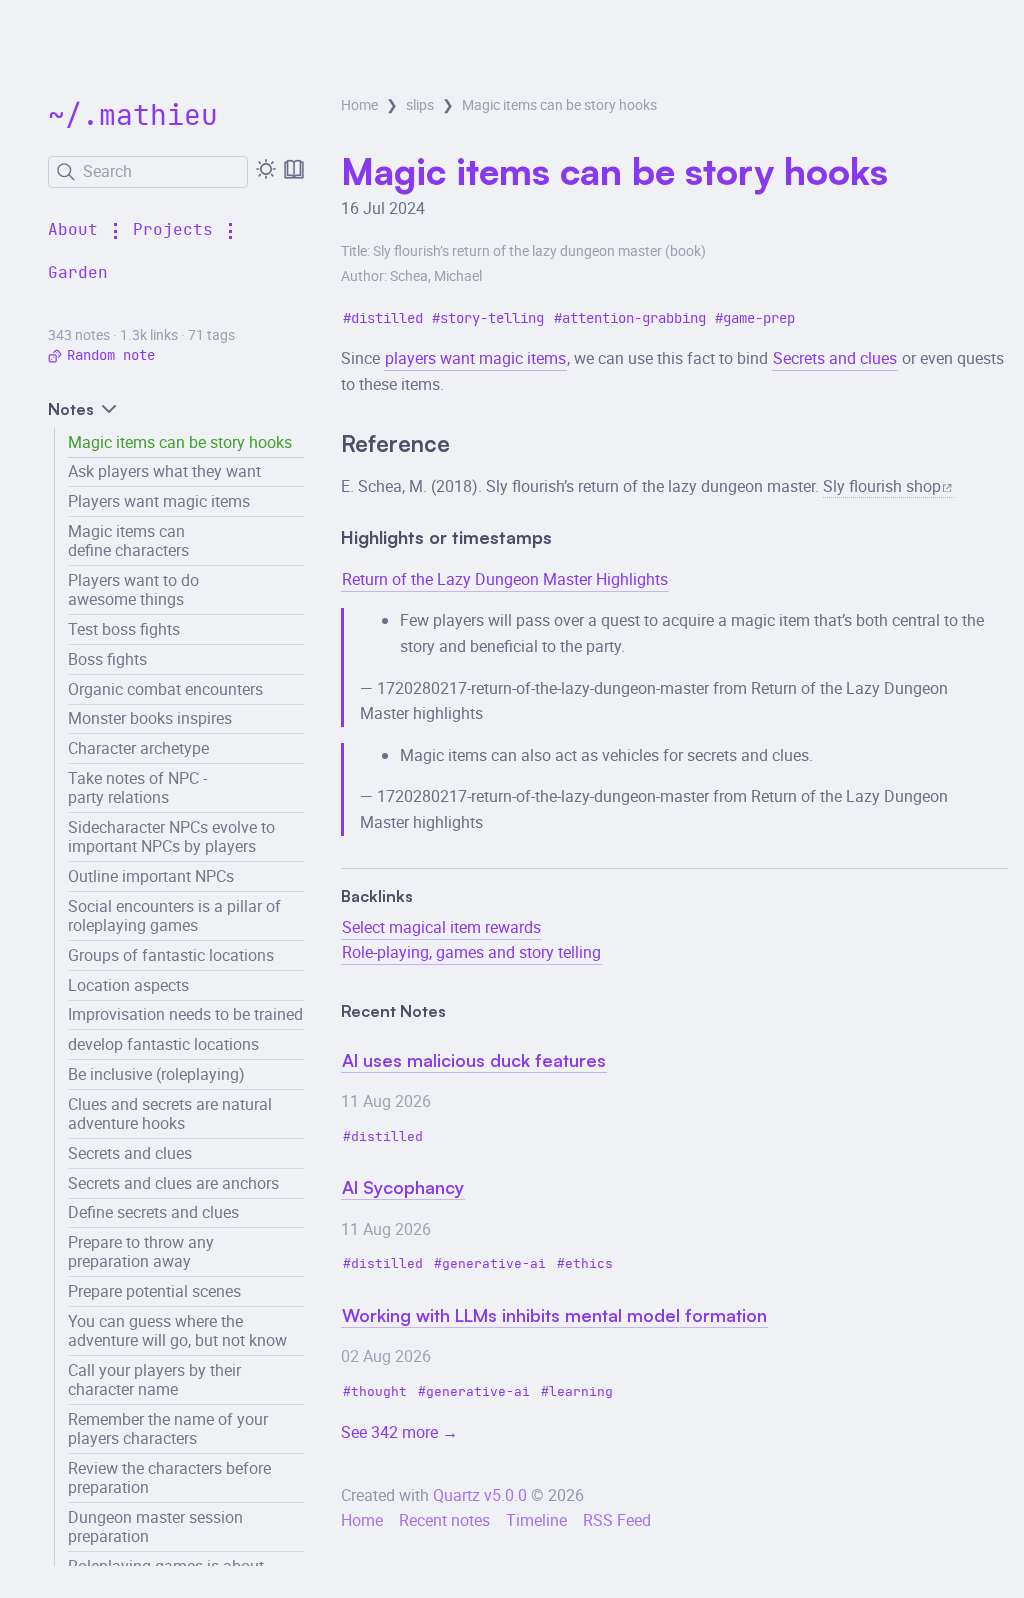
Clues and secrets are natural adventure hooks (170, 1113)
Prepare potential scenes (154, 1291)
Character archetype (138, 748)
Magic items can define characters (128, 540)
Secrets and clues (130, 1153)
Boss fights (107, 659)
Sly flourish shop (882, 486)
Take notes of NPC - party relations (137, 787)
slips (420, 105)
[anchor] (468, 446)
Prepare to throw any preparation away (141, 1251)
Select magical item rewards (441, 927)
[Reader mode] (294, 169)
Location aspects (128, 985)
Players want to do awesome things (133, 589)
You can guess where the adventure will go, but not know (177, 1330)
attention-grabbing (634, 318)
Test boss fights (124, 629)
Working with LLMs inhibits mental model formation (554, 1315)
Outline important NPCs (151, 876)
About (73, 230)
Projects (173, 230)
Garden (78, 273)
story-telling (492, 318)
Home (359, 105)
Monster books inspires (150, 718)
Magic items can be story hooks (180, 442)
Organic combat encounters (165, 689)
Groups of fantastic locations (171, 955)
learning (581, 1392)
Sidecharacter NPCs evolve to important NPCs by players (171, 836)
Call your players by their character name (154, 1379)
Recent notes (444, 1520)
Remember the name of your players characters (168, 1428)
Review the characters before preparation (169, 1477)
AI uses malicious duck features (474, 1060)
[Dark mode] (266, 169)
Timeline (536, 1520)
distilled (387, 318)
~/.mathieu (133, 117)
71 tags (211, 335)
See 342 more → (399, 1432)
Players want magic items (159, 501)
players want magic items (475, 358)
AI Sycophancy (403, 1187)
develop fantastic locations (163, 1044)
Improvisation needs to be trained (185, 1014)
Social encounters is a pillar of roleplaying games (174, 915)
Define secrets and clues (153, 1212)
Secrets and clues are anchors (173, 1183)
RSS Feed (617, 1520)
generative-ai (494, 1264)
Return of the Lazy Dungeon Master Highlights (505, 579)
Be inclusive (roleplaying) (156, 1074)
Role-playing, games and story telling (471, 952)
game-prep (759, 318)
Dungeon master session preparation (155, 1526)
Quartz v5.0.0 (480, 1495)
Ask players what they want (164, 471)
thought (379, 1392)
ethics (589, 1264)
